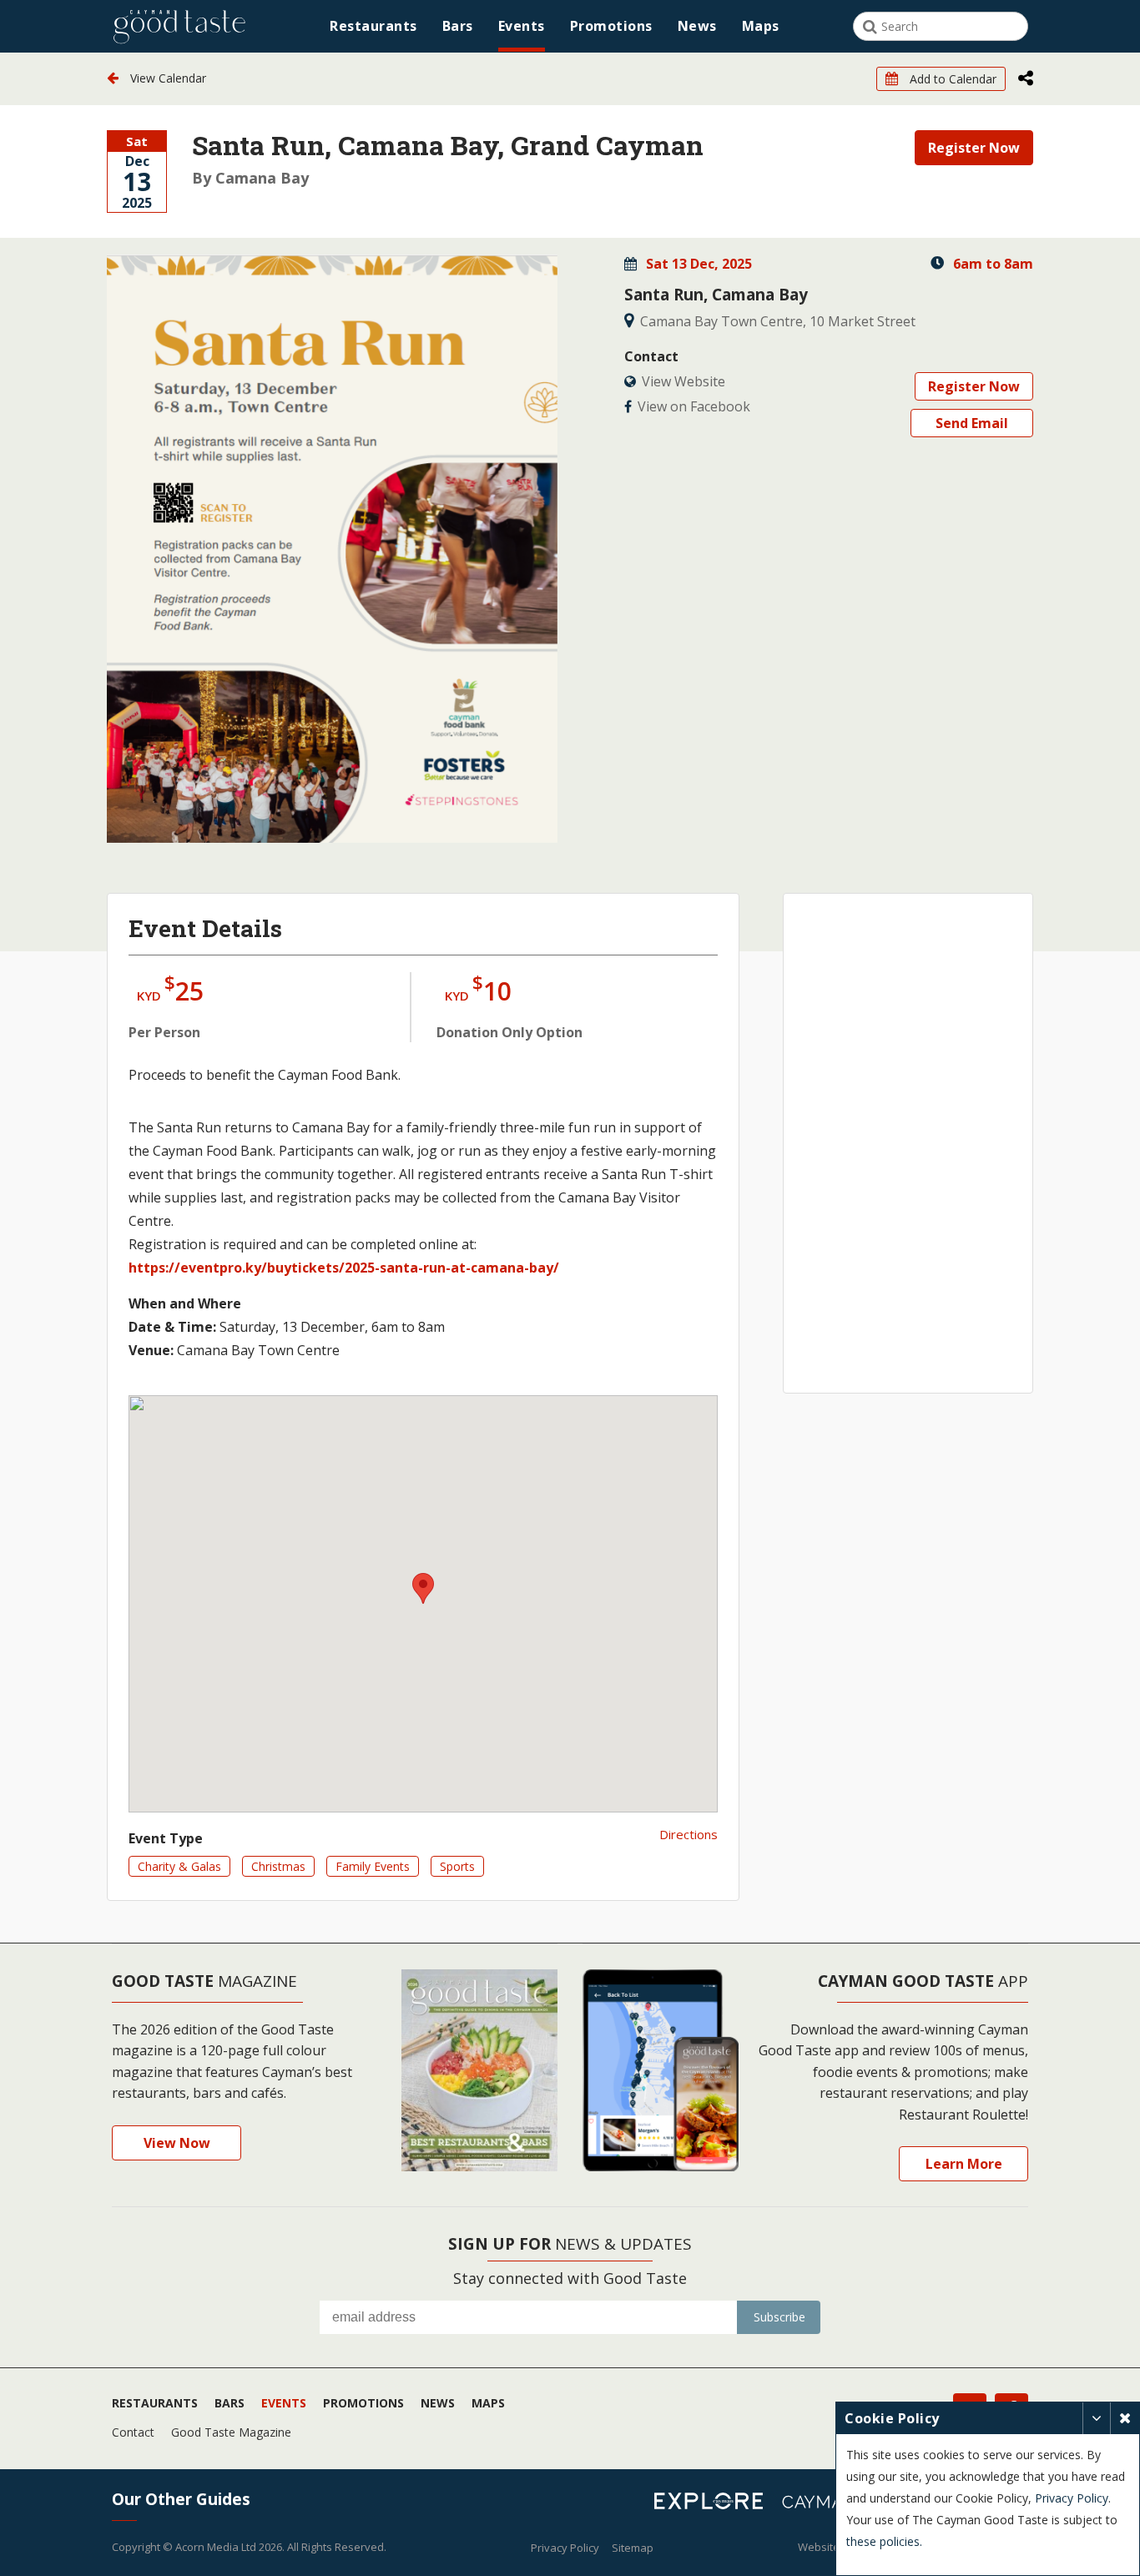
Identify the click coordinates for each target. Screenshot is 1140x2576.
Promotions (611, 26)
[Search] (870, 27)
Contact (133, 2432)
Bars (458, 26)
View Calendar (166, 78)
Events (522, 26)
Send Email (972, 423)
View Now (177, 2143)
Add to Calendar (951, 79)
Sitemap (633, 2548)
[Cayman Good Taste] (179, 26)
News (697, 26)
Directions (689, 1834)
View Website (683, 381)
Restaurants (373, 26)
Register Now (974, 148)
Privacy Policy (565, 2548)
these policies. (884, 2541)
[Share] (1026, 79)
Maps (761, 26)
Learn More (964, 2164)
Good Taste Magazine (231, 2432)
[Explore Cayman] (715, 2503)
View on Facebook (694, 406)
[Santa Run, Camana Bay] (332, 549)
